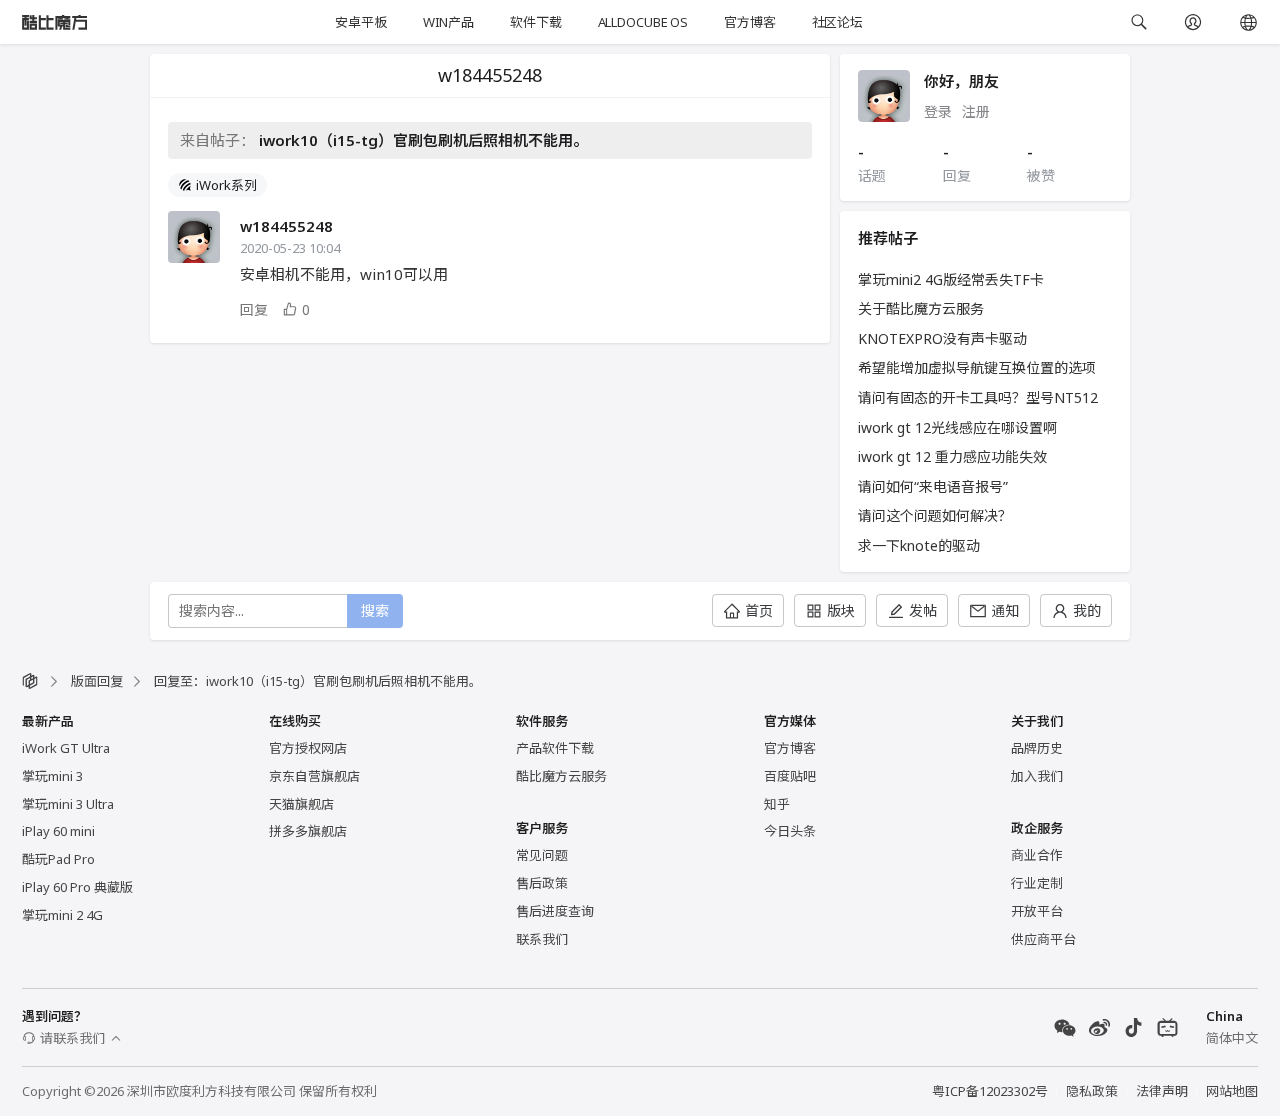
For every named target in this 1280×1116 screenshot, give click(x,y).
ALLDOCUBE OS (643, 22)
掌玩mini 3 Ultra (68, 804)
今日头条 (790, 831)
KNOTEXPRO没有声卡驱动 (942, 338)
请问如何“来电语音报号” (933, 486)
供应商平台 (1043, 939)
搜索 (375, 610)
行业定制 (1037, 883)
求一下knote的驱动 (919, 545)
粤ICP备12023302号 (990, 1091)
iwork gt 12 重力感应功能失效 (952, 456)
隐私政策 (1092, 1091)
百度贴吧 (790, 776)
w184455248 (286, 226)
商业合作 (1037, 855)
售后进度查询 (555, 911)
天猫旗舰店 (301, 804)
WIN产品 (448, 22)
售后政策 (542, 883)
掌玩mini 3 (52, 776)
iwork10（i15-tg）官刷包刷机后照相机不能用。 (423, 140)
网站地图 (1232, 1091)
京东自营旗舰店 (314, 776)
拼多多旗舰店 (308, 831)
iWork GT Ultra (66, 748)
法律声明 (1162, 1091)
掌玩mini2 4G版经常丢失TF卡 (951, 279)
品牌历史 (1037, 748)
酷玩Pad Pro (58, 859)
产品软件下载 (555, 748)
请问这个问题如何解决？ (935, 515)
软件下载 (535, 22)
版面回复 (97, 681)
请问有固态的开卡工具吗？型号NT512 (978, 397)
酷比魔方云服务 (561, 776)
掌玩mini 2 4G (62, 915)
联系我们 (542, 939)
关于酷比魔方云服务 (921, 308)
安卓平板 (360, 22)
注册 (976, 111)
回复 (254, 309)
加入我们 (1037, 776)
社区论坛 (837, 22)
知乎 (777, 804)
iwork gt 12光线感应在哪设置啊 (957, 427)
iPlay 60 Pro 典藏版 (77, 887)
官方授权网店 (308, 748)
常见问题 (542, 855)
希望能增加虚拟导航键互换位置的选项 (977, 367)
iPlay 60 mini (58, 831)
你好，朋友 (961, 81)
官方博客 (749, 22)
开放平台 (1037, 911)
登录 (938, 111)
